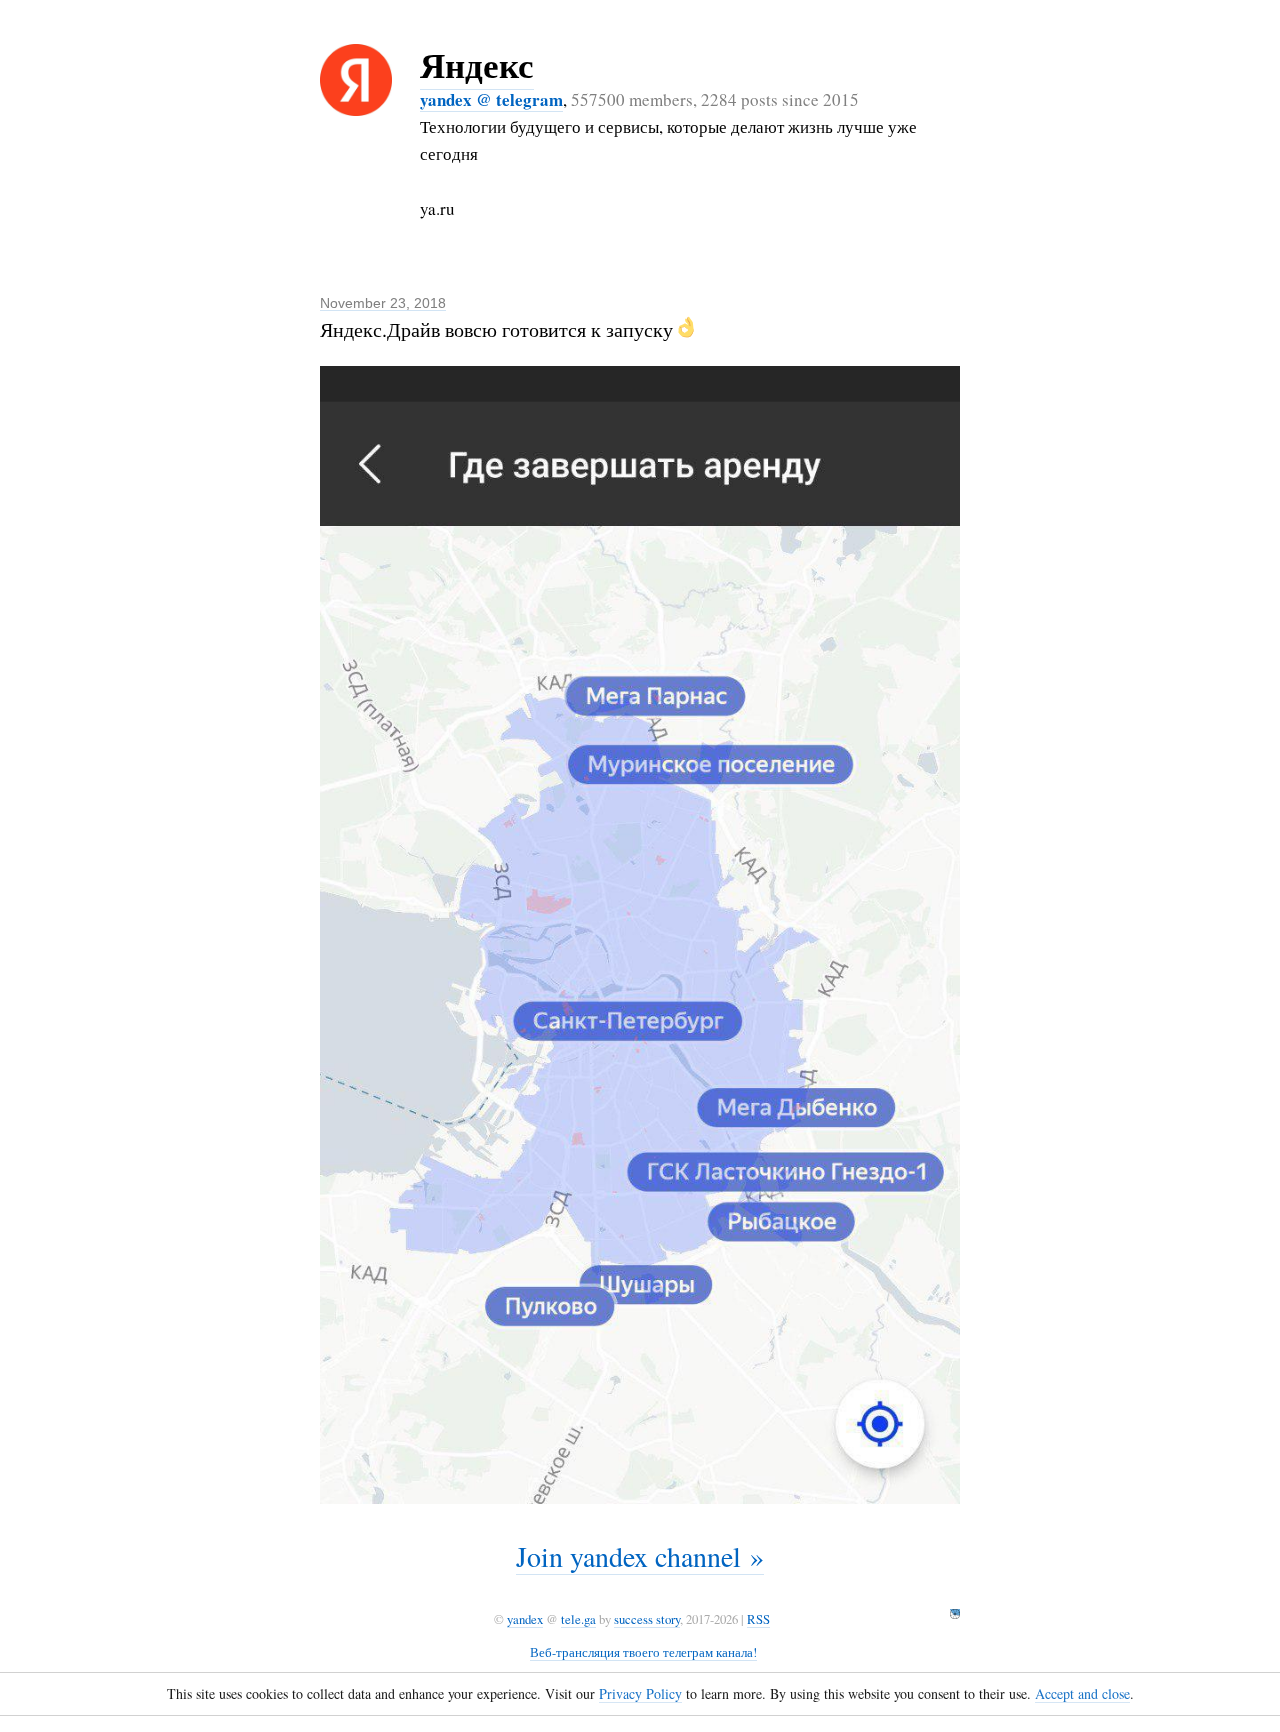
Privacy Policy (640, 1693)
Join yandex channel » (640, 1556)
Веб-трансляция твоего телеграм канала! (643, 1652)
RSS (758, 1619)
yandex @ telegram (491, 99)
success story (647, 1619)
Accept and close (1082, 1693)
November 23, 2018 (383, 303)
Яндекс (477, 64)
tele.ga (578, 1619)
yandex (525, 1619)
